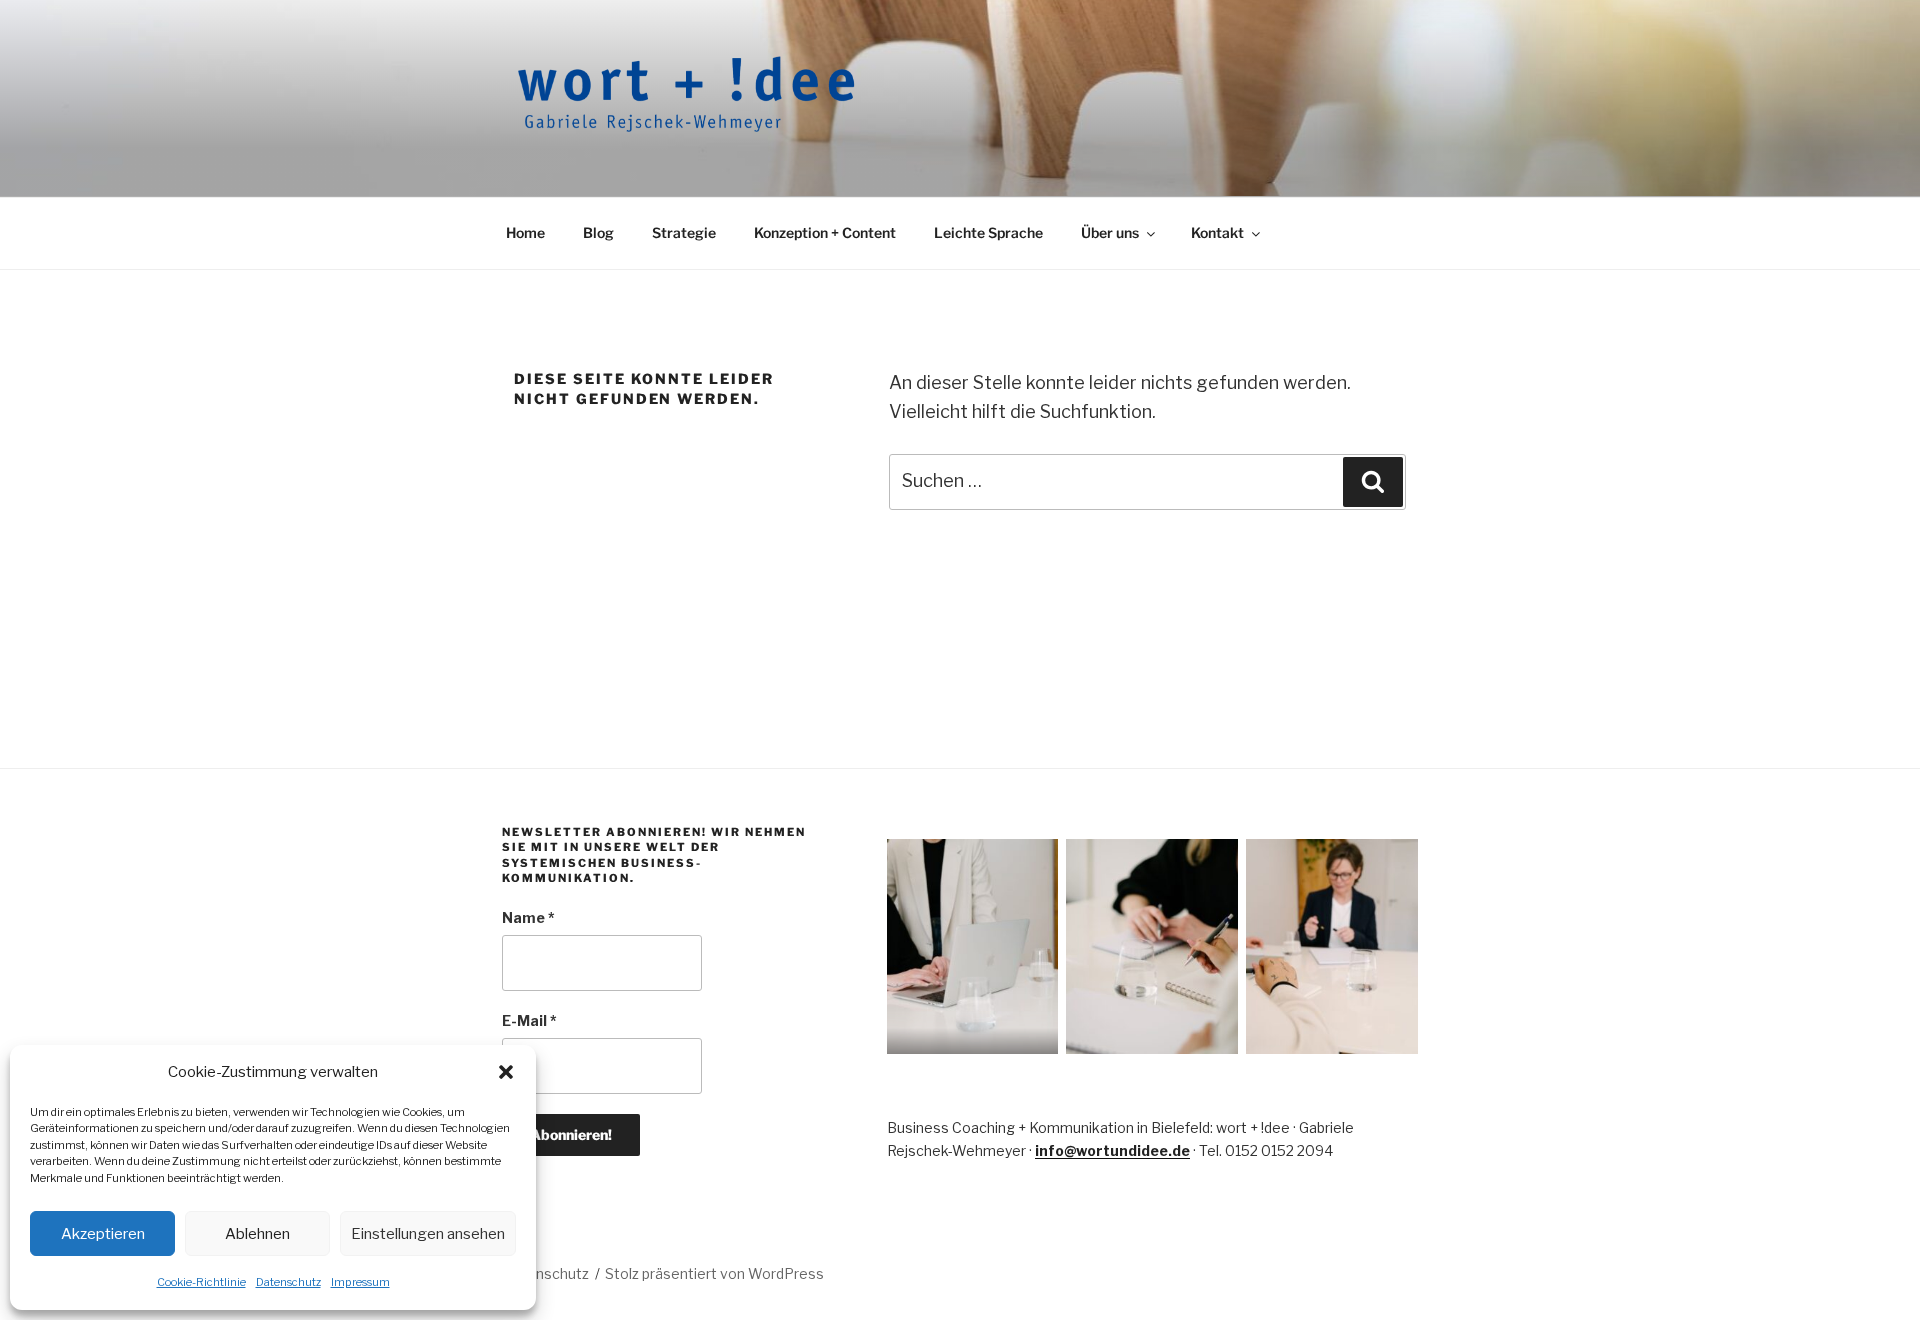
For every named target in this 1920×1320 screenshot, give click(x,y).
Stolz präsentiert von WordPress (714, 1273)
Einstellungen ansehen (428, 1234)
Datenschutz (288, 1282)
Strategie (684, 232)
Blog (598, 232)
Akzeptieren (103, 1234)
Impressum (360, 1282)
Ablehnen (257, 1234)
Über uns (1110, 232)
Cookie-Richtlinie (201, 1282)
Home (525, 232)
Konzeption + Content (825, 232)
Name (528, 917)
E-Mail (529, 1020)
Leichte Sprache (988, 232)
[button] (506, 1072)
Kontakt (1217, 232)
